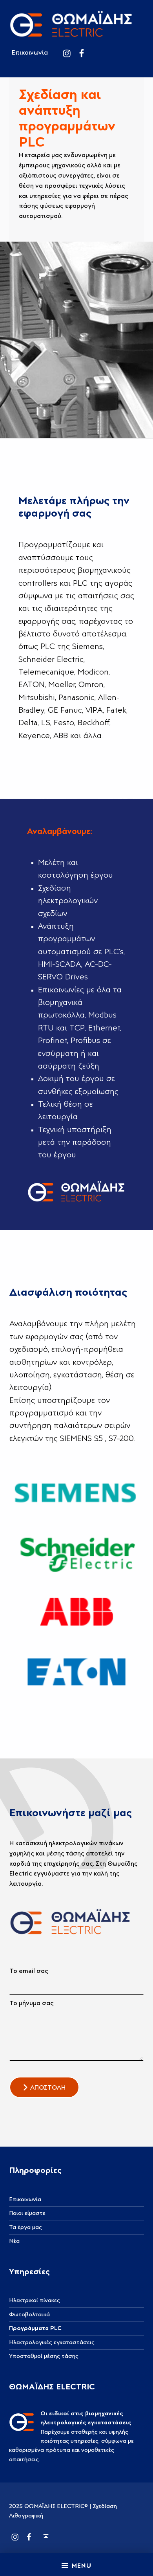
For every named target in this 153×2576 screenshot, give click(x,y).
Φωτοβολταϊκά (29, 2315)
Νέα (14, 2241)
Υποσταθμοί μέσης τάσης (44, 2356)
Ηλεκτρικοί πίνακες (35, 2300)
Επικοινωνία (30, 53)
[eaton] (76, 1671)
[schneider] (76, 1552)
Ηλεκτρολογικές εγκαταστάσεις (52, 2342)
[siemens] (76, 1492)
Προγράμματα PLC (35, 2328)
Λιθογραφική (26, 2516)
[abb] (76, 1611)
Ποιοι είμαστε (27, 2213)
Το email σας (29, 1971)
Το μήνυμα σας (32, 2003)
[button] (44, 2087)
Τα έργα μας (25, 2227)
